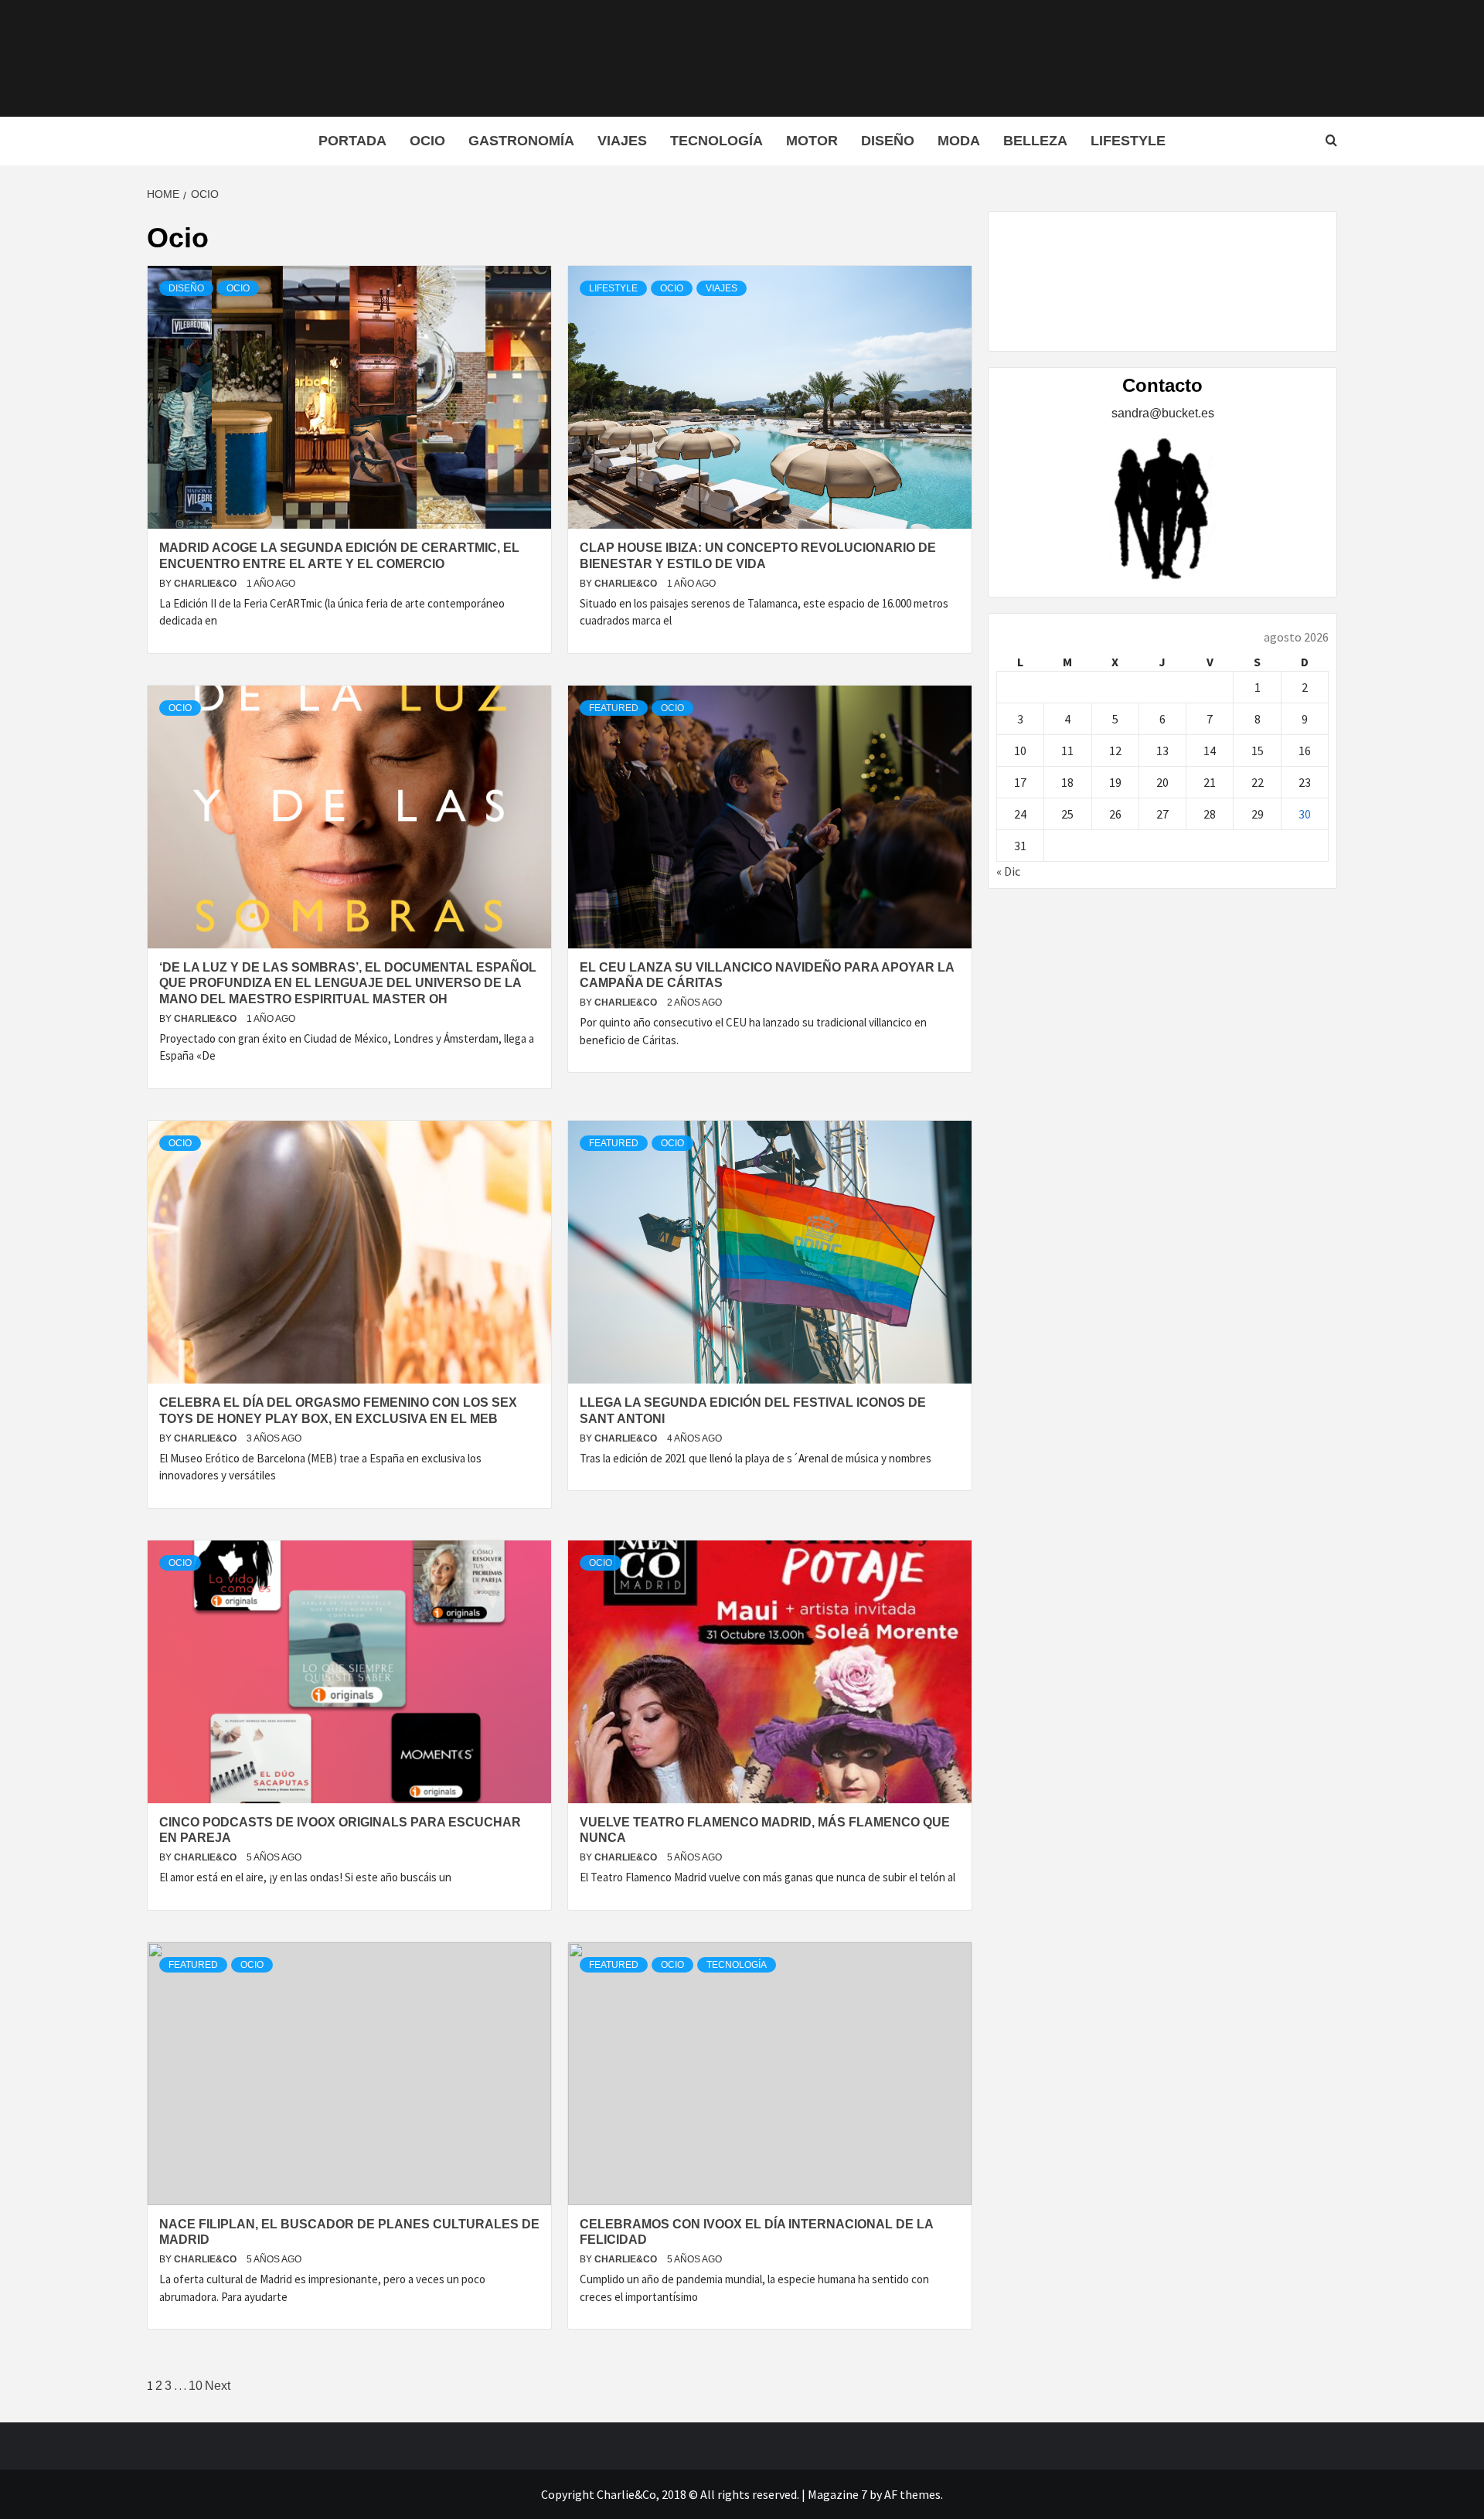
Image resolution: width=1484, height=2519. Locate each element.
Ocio (427, 141)
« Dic (1008, 871)
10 (196, 2386)
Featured (614, 708)
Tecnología (716, 141)
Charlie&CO (206, 584)
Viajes (622, 141)
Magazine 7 (837, 2494)
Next (218, 2386)
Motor (812, 141)
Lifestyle (1128, 141)
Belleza (1035, 141)
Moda (959, 141)
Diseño (888, 141)
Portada (352, 141)
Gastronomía (521, 141)
